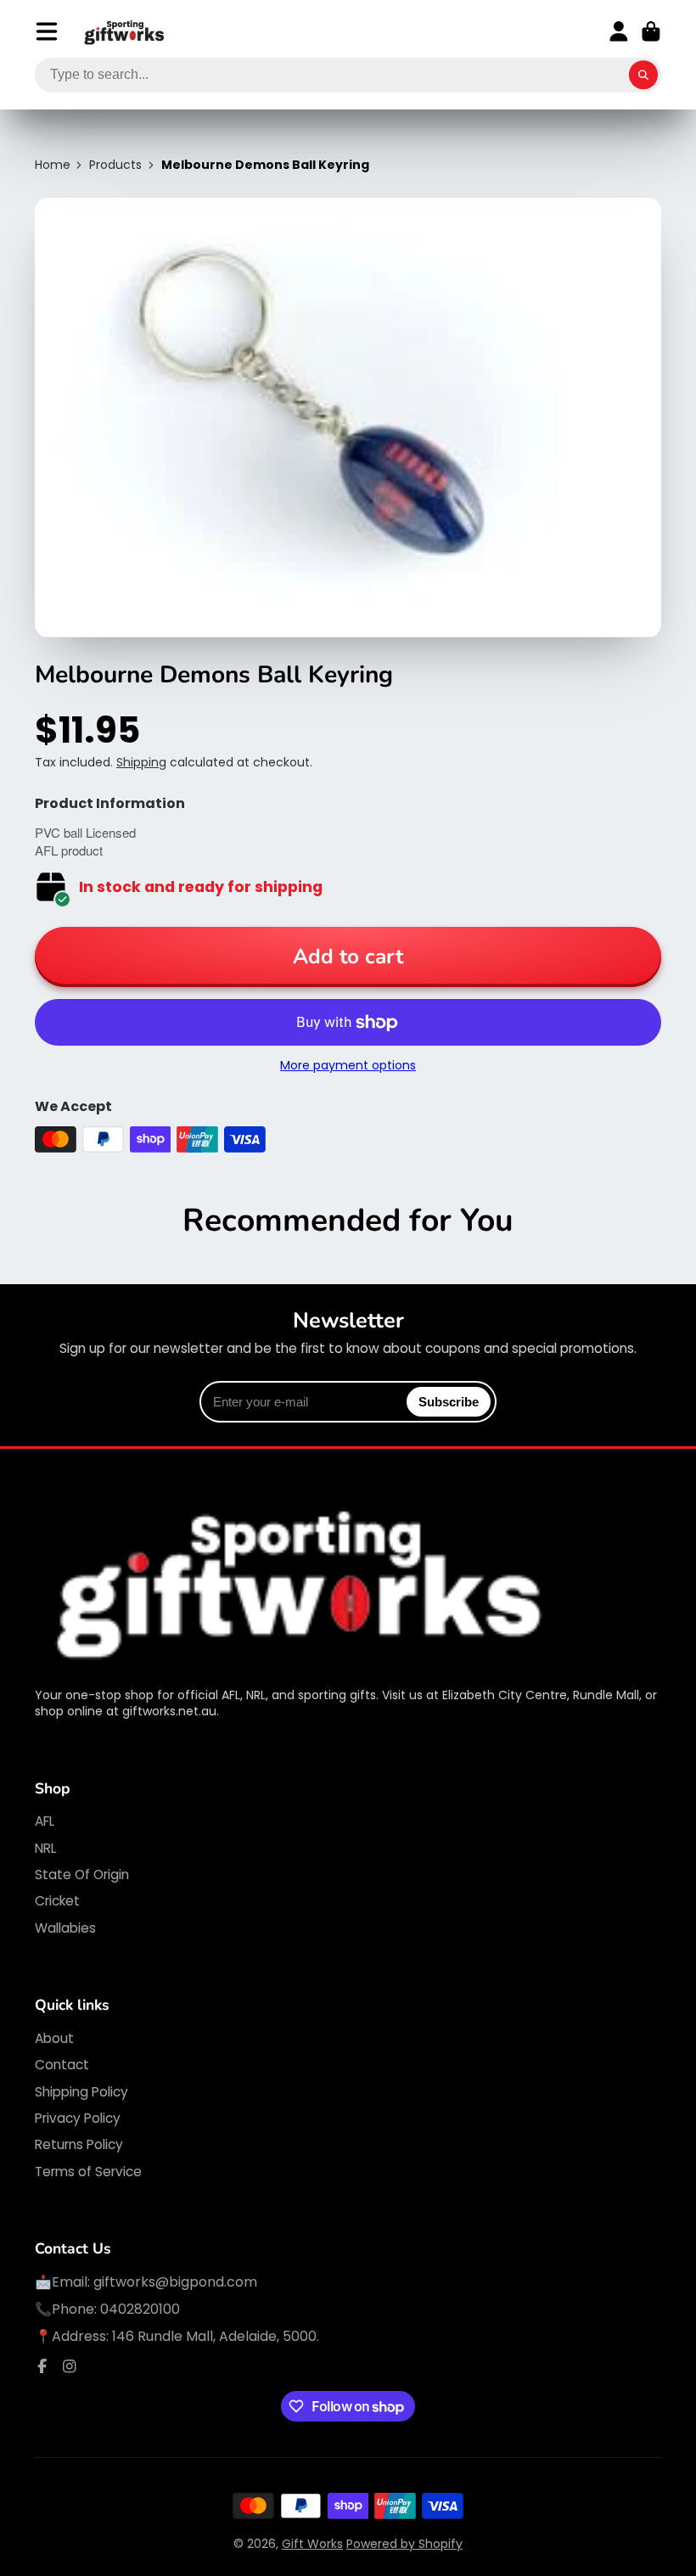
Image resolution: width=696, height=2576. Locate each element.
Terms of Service (88, 2172)
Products (115, 165)
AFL (45, 1821)
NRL (45, 1848)
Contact (62, 2065)
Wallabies (65, 1928)
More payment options (348, 1066)
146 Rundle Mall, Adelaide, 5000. (216, 2336)
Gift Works (312, 2544)
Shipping (141, 762)
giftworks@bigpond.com (175, 2282)
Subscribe (449, 1402)
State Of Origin (82, 1874)
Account (619, 31)
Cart (651, 31)
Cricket (57, 1901)
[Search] (643, 76)
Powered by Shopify (404, 2544)
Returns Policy (79, 2144)
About (54, 2038)
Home (53, 165)
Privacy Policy (78, 2118)
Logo (125, 32)
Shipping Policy (81, 2092)
